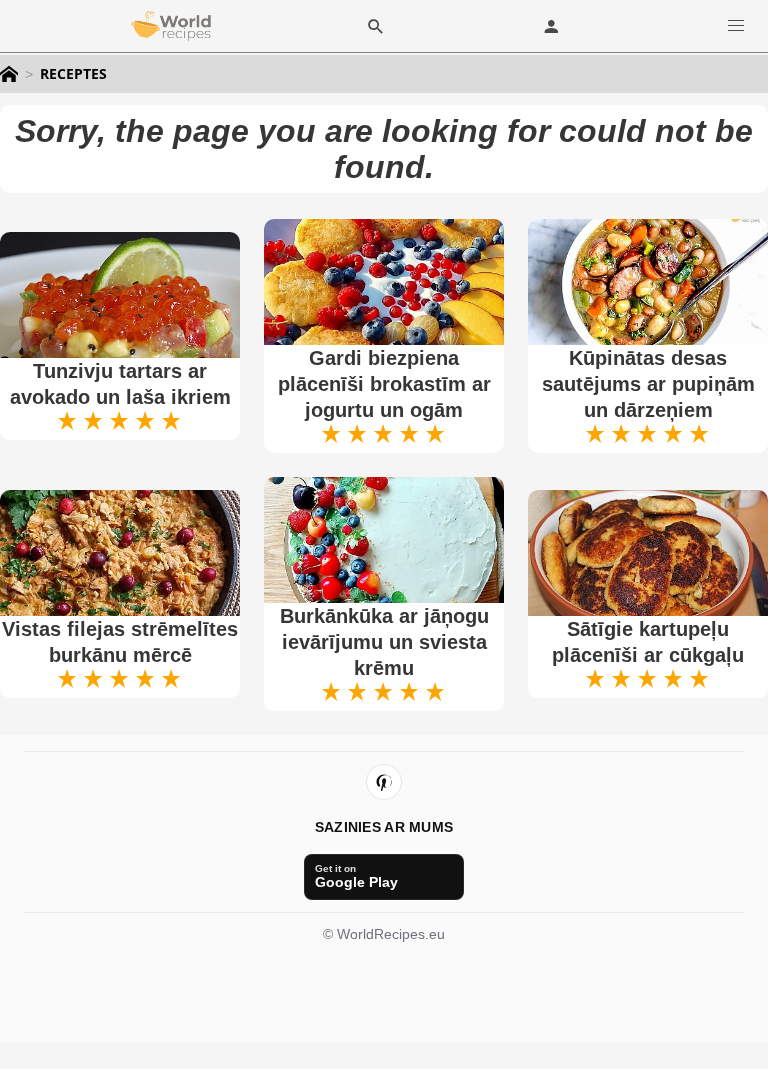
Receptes (73, 74)
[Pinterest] (384, 782)
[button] (736, 25)
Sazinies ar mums (384, 827)
